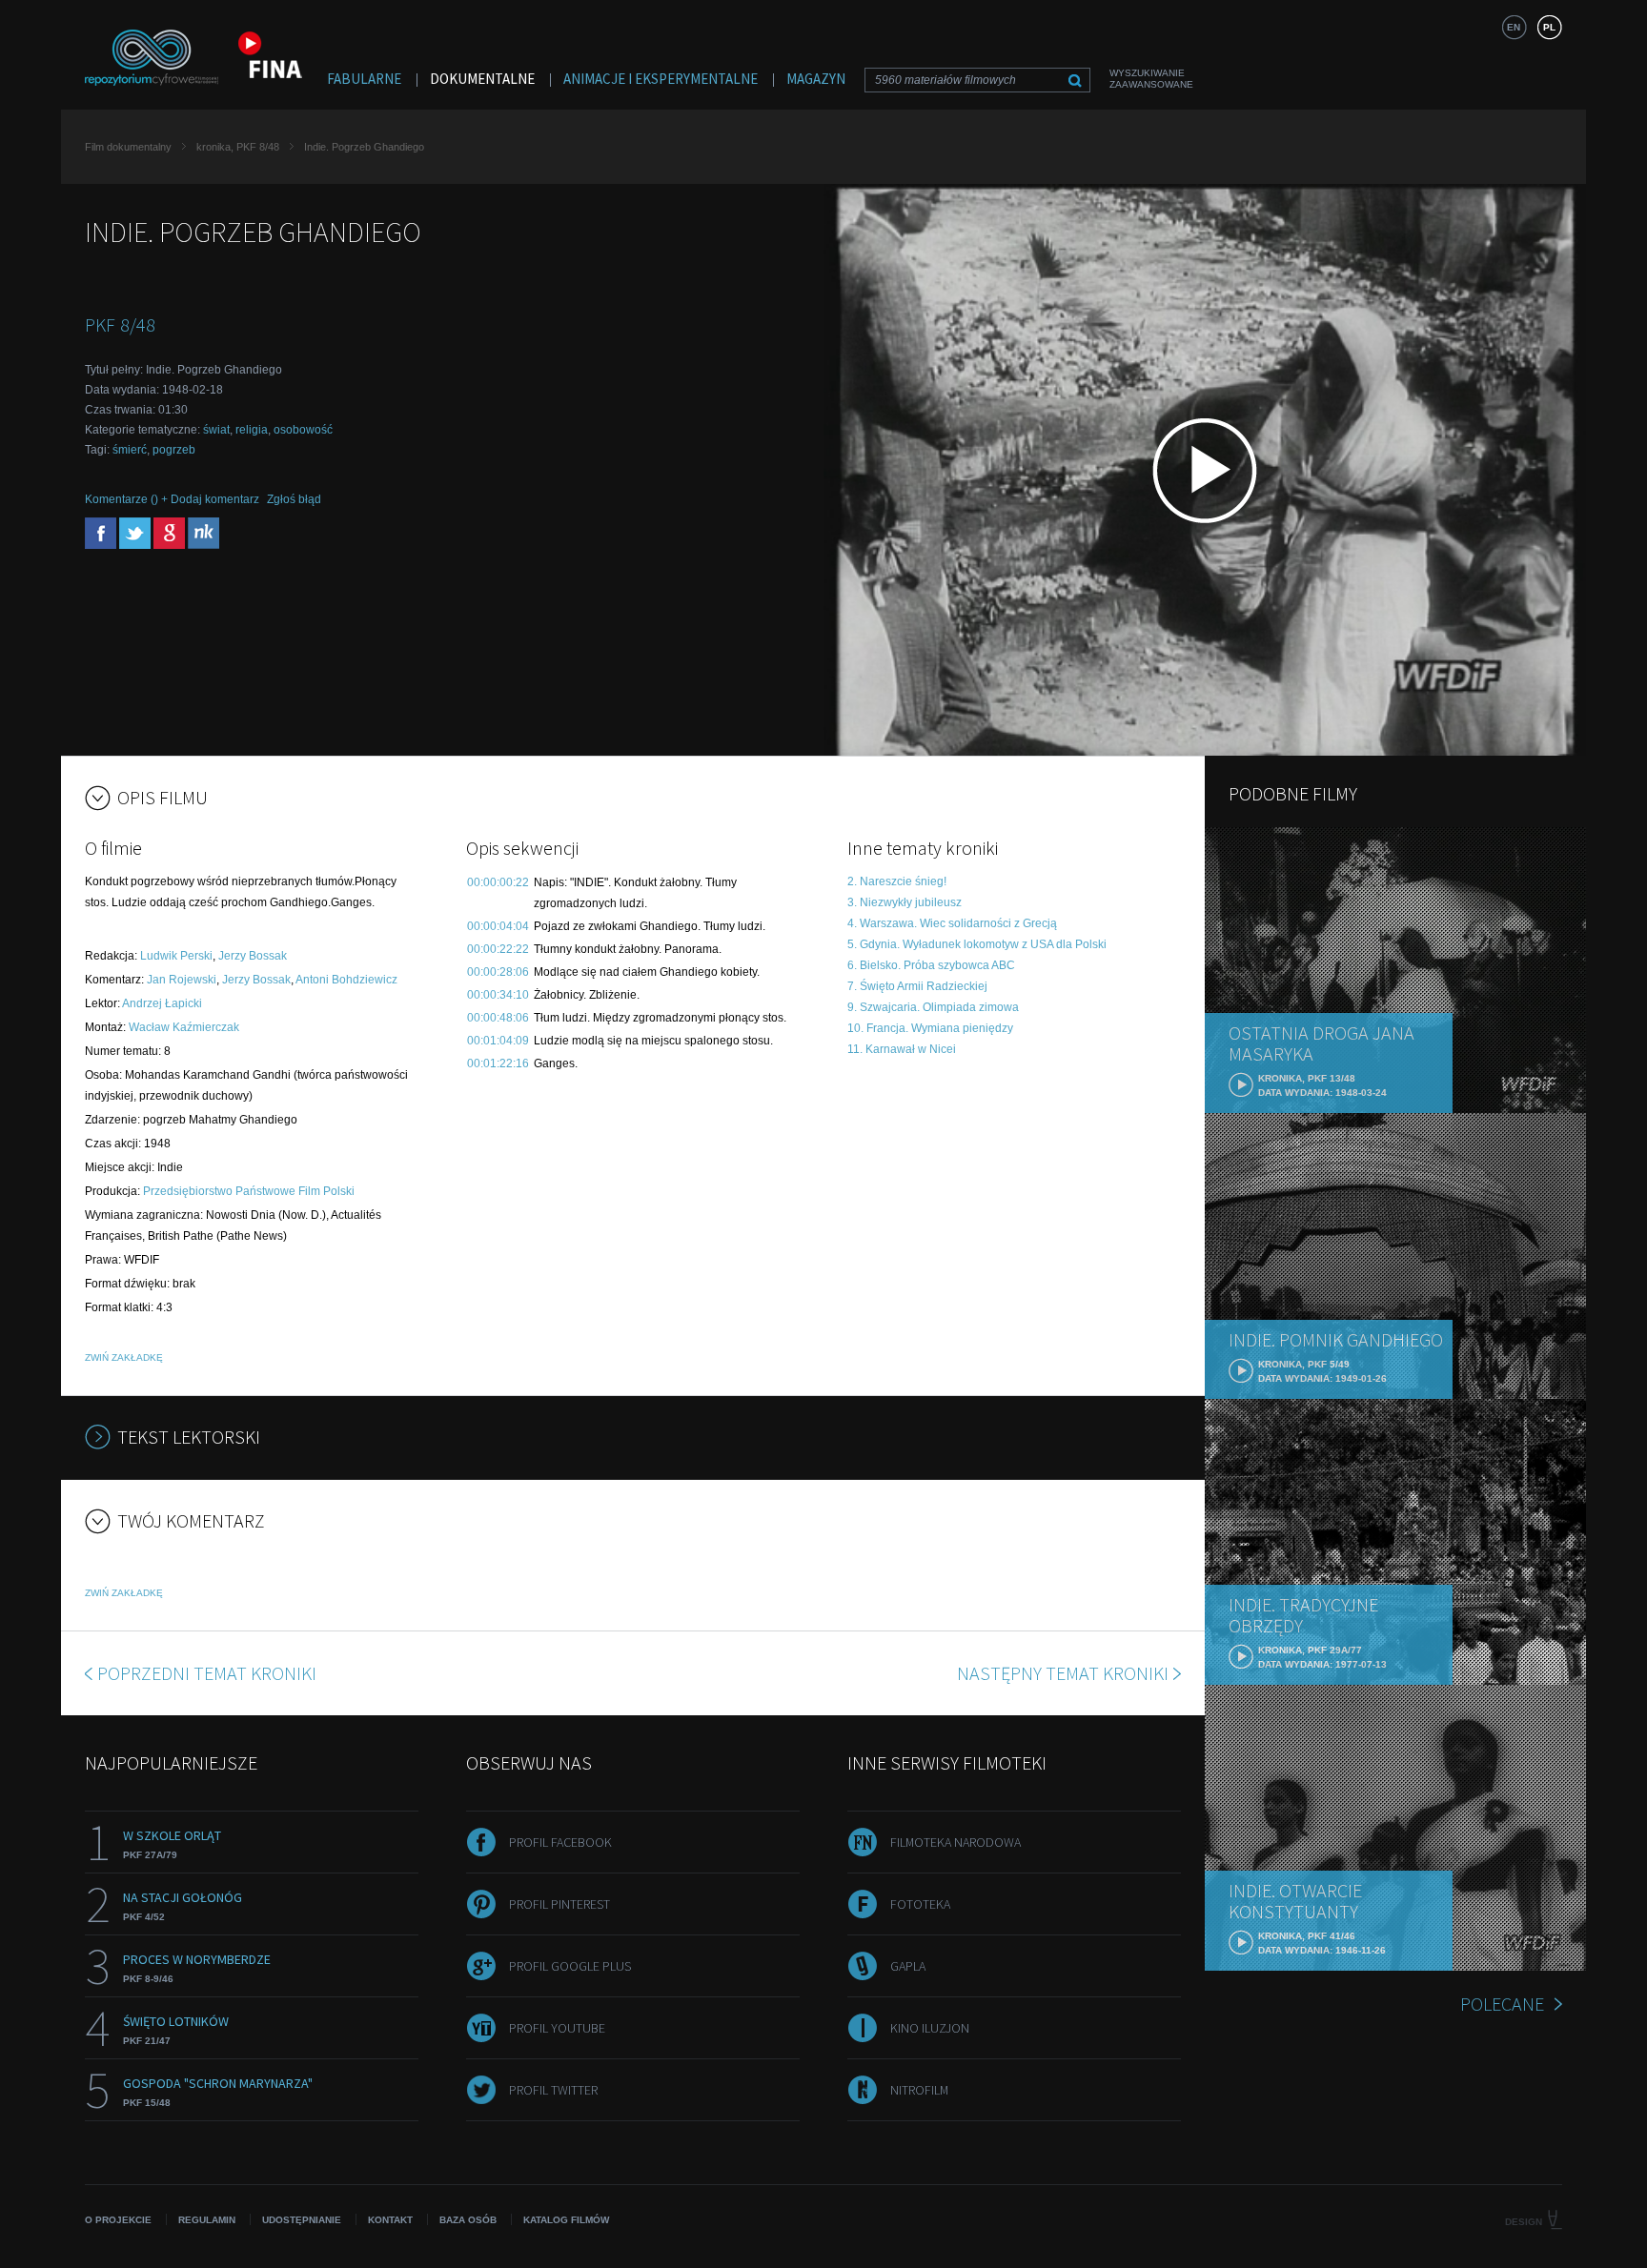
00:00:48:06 (498, 1018)
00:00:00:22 (498, 882)
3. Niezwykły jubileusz (905, 902)
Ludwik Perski (176, 956)
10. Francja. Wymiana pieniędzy (930, 1028)
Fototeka (920, 1904)
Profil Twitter (553, 2090)
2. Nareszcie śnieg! (897, 881)
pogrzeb (174, 450)
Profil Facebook (560, 1842)
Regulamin (207, 2220)
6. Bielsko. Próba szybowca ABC (931, 965)
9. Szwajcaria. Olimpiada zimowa (933, 1007)
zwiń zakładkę (124, 1357)
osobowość (303, 430)
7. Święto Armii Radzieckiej (917, 986)
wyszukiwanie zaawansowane (1151, 79)
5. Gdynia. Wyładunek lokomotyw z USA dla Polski (977, 944)
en (1514, 27)
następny (1063, 1673)
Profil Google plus (570, 1966)
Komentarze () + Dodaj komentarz (172, 499)
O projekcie (118, 2220)
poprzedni (207, 1673)
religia (252, 430)
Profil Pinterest (559, 1904)
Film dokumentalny (128, 147)
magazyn (816, 79)
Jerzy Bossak (253, 956)
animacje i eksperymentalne (661, 79)
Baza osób (468, 2220)
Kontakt (390, 2220)
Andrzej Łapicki (162, 1003)
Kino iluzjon (930, 2028)
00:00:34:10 (498, 995)
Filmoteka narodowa (956, 1842)
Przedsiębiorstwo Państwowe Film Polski (249, 1191)
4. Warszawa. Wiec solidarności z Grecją (952, 923)
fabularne (364, 79)
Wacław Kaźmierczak (184, 1027)
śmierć (130, 450)
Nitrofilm (919, 2090)
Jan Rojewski (182, 980)
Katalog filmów (566, 2220)
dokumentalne (482, 79)
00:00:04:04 (498, 926)
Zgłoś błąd (294, 499)
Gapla (908, 1966)
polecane (1502, 2004)
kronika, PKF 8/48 (238, 147)
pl (1549, 27)
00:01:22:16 (498, 1063)
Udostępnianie (302, 2220)
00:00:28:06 (498, 972)
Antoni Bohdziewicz (346, 980)
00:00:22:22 (498, 949)
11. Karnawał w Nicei (902, 1049)
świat (216, 430)
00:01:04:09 (498, 1041)
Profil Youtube (557, 2028)
